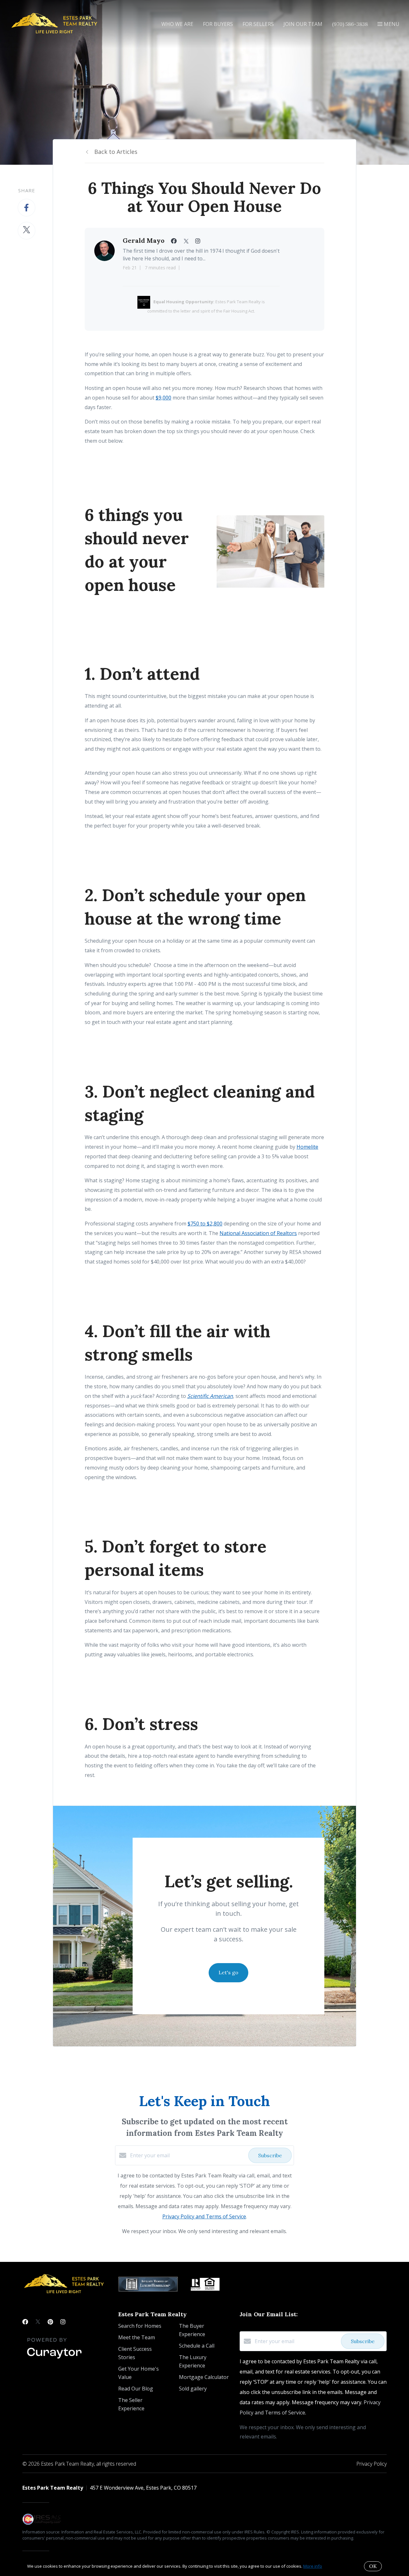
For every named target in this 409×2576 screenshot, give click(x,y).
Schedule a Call (197, 2346)
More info (313, 2566)
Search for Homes (140, 2326)
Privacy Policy (371, 2464)
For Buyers (218, 24)
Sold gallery (193, 2389)
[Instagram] (63, 2322)
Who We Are (177, 24)
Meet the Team (137, 2337)
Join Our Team (303, 24)
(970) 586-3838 (350, 24)
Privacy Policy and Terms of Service (204, 2216)
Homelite (307, 1147)
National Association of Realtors (258, 1233)
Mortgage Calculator (204, 2377)
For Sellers (258, 24)
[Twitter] (38, 2322)
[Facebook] (25, 2322)
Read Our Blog (136, 2389)
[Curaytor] (54, 2359)
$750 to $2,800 (205, 1224)
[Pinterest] (50, 2322)
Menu (391, 24)
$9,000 (163, 398)
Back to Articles (116, 152)
